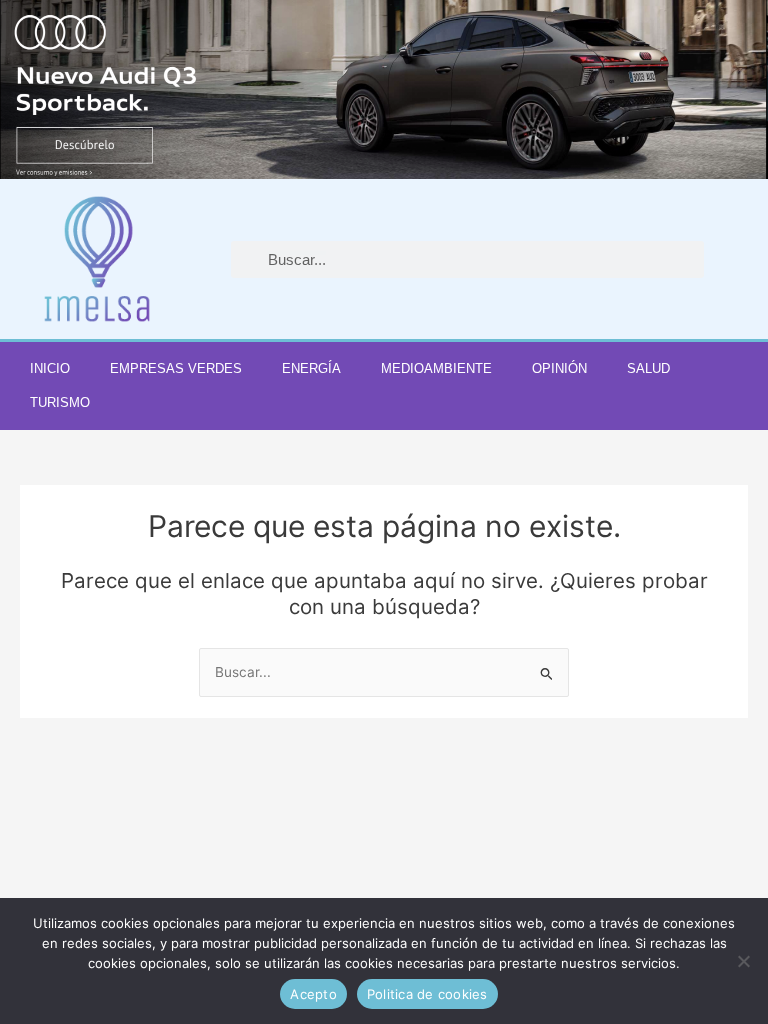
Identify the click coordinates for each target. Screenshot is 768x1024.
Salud (648, 368)
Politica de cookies (427, 994)
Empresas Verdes (176, 368)
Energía (311, 368)
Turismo (60, 402)
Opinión (559, 368)
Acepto (313, 994)
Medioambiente (436, 368)
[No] (743, 961)
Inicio (50, 368)
